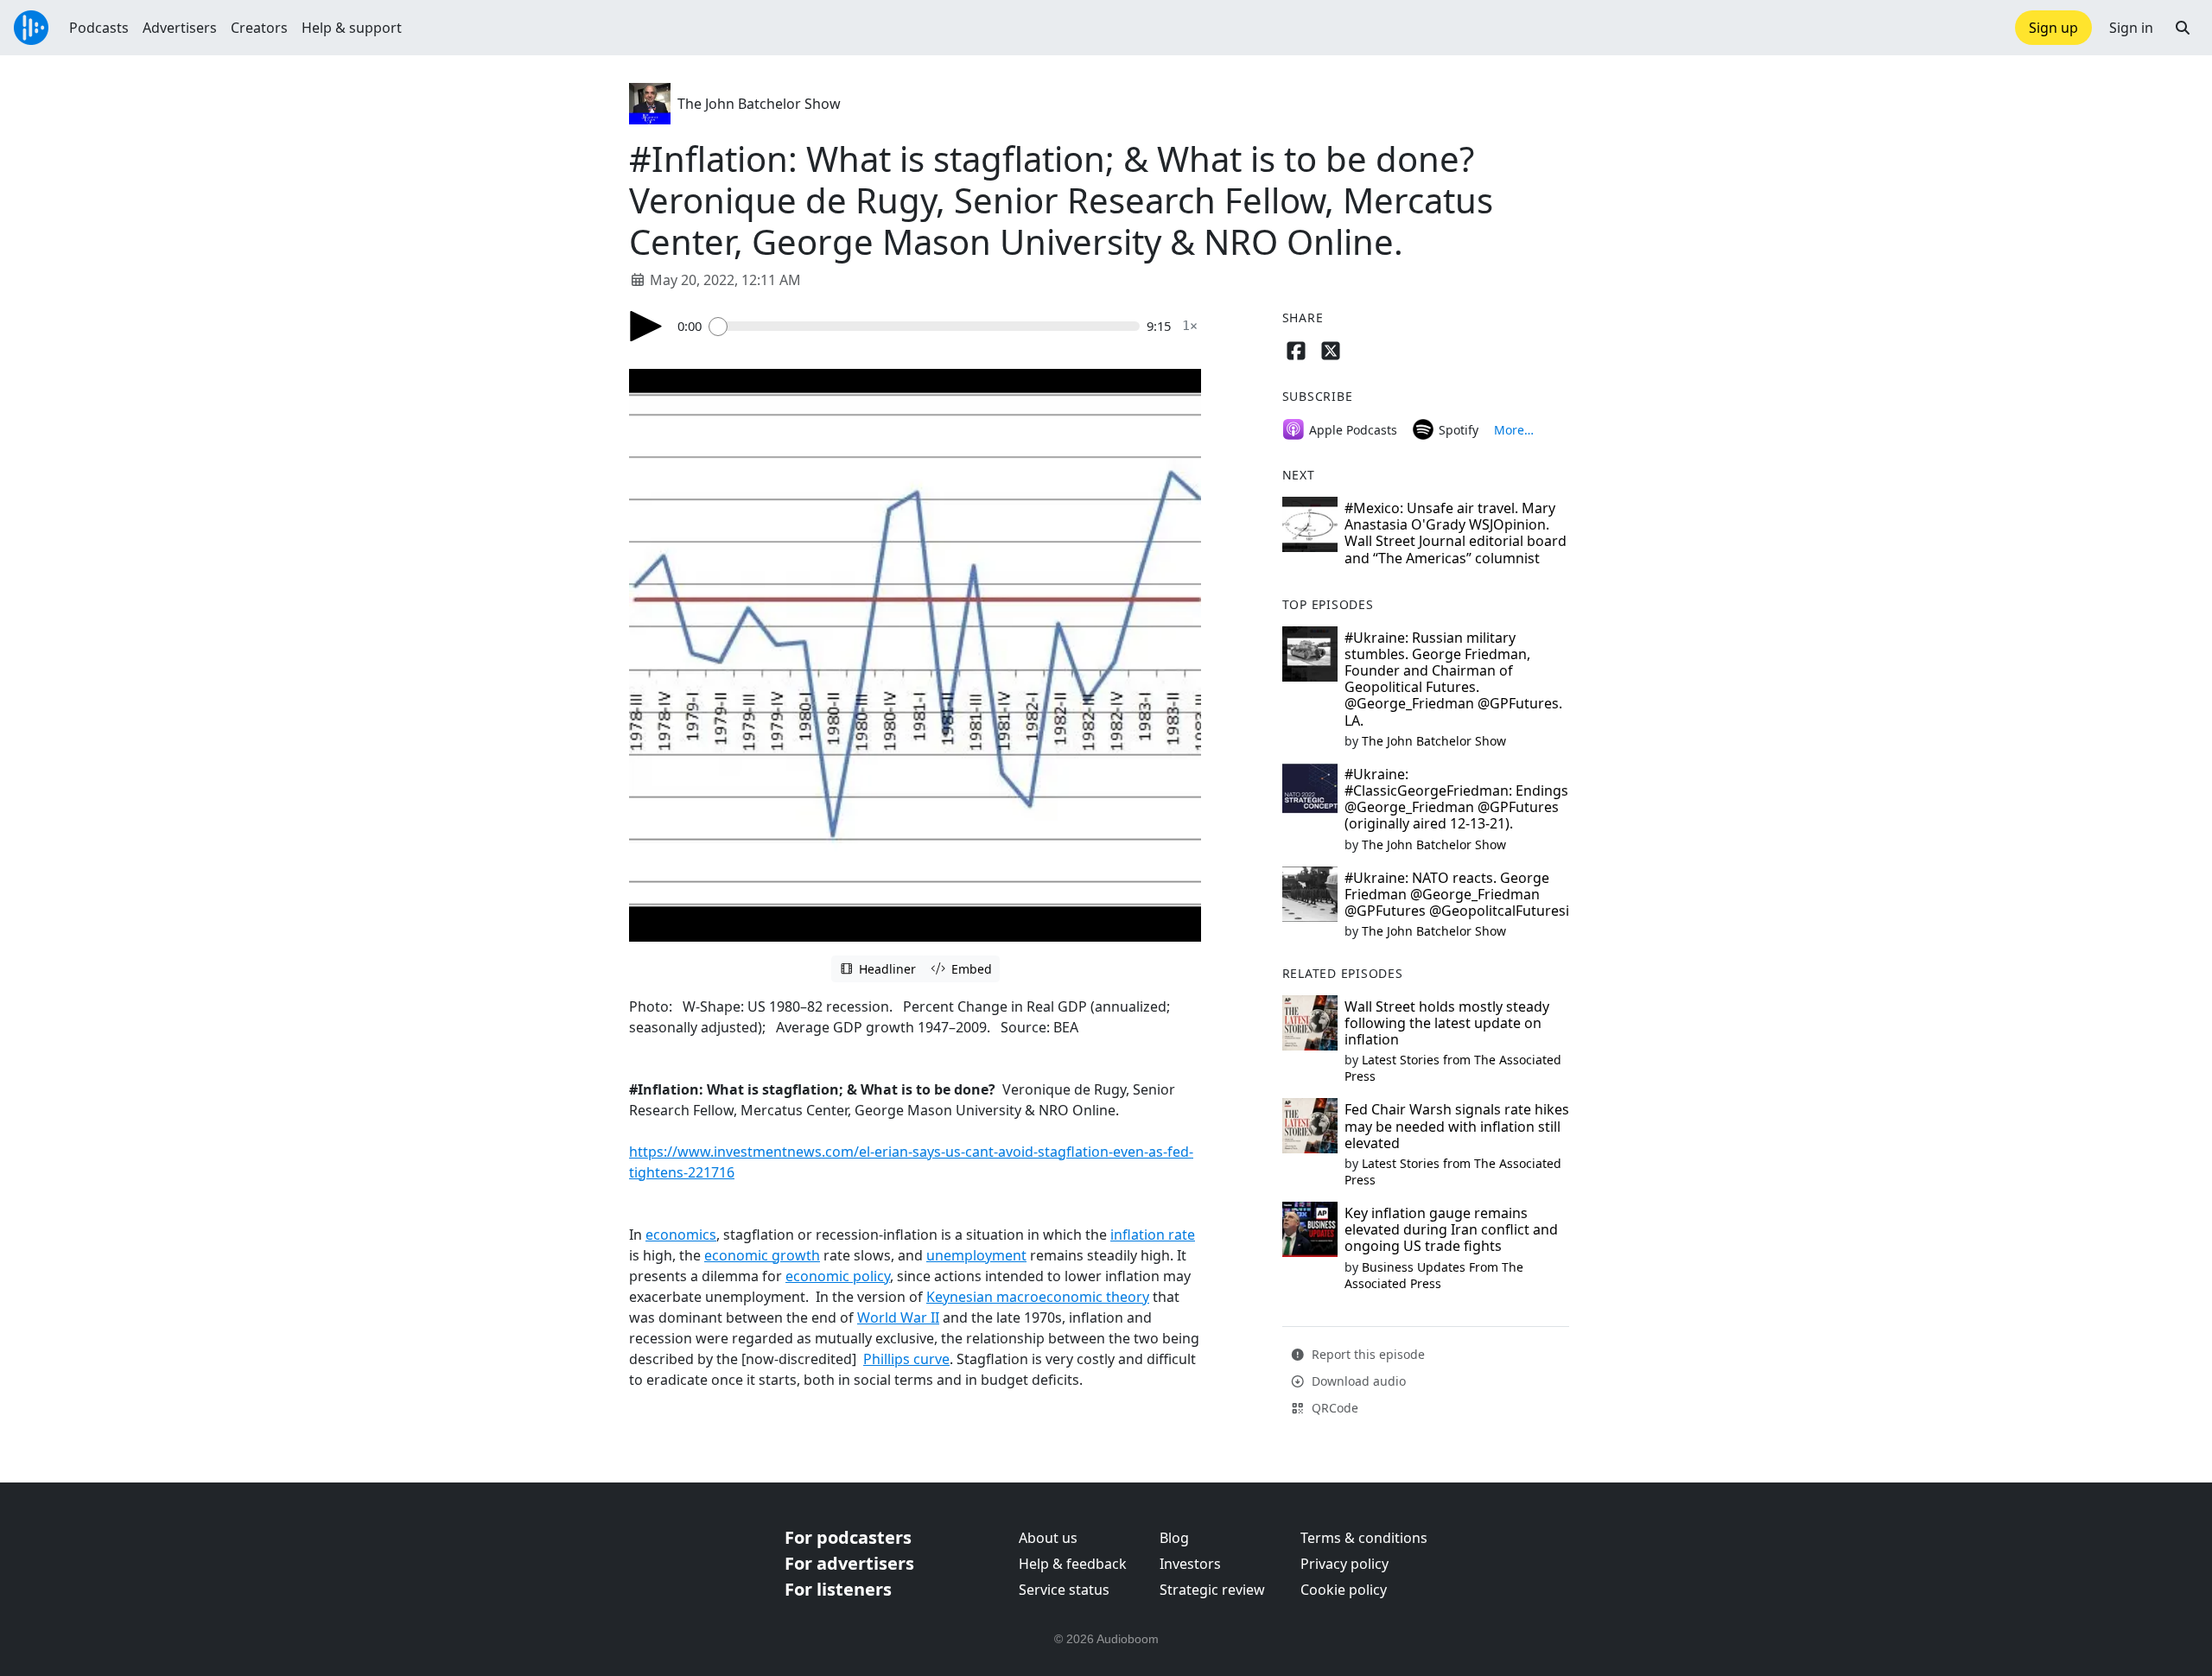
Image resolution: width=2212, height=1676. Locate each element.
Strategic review (1212, 1590)
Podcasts (99, 28)
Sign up (2053, 28)
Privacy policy (1344, 1564)
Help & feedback (1073, 1564)
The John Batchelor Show (759, 104)
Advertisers (180, 28)
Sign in (2131, 28)
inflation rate (1153, 1235)
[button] (2183, 28)
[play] (646, 326)
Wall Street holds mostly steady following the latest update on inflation (1447, 1023)
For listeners (838, 1589)
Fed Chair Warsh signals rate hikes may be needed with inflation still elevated (1457, 1126)
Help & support (352, 28)
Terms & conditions (1364, 1538)
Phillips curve (906, 1359)
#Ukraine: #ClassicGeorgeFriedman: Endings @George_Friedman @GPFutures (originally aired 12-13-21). (1456, 799)
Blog (1174, 1538)
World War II (898, 1317)
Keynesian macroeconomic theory (1038, 1297)
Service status (1064, 1590)
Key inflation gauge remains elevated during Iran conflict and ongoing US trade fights (1451, 1229)
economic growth (762, 1255)
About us (1048, 1538)
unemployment (976, 1255)
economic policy (838, 1276)
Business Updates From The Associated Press (1434, 1275)
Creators (259, 28)
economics (681, 1235)
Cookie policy (1344, 1590)
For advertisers (849, 1563)
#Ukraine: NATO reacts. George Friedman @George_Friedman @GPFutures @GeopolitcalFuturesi (1457, 894)
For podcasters (848, 1537)
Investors (1190, 1564)
